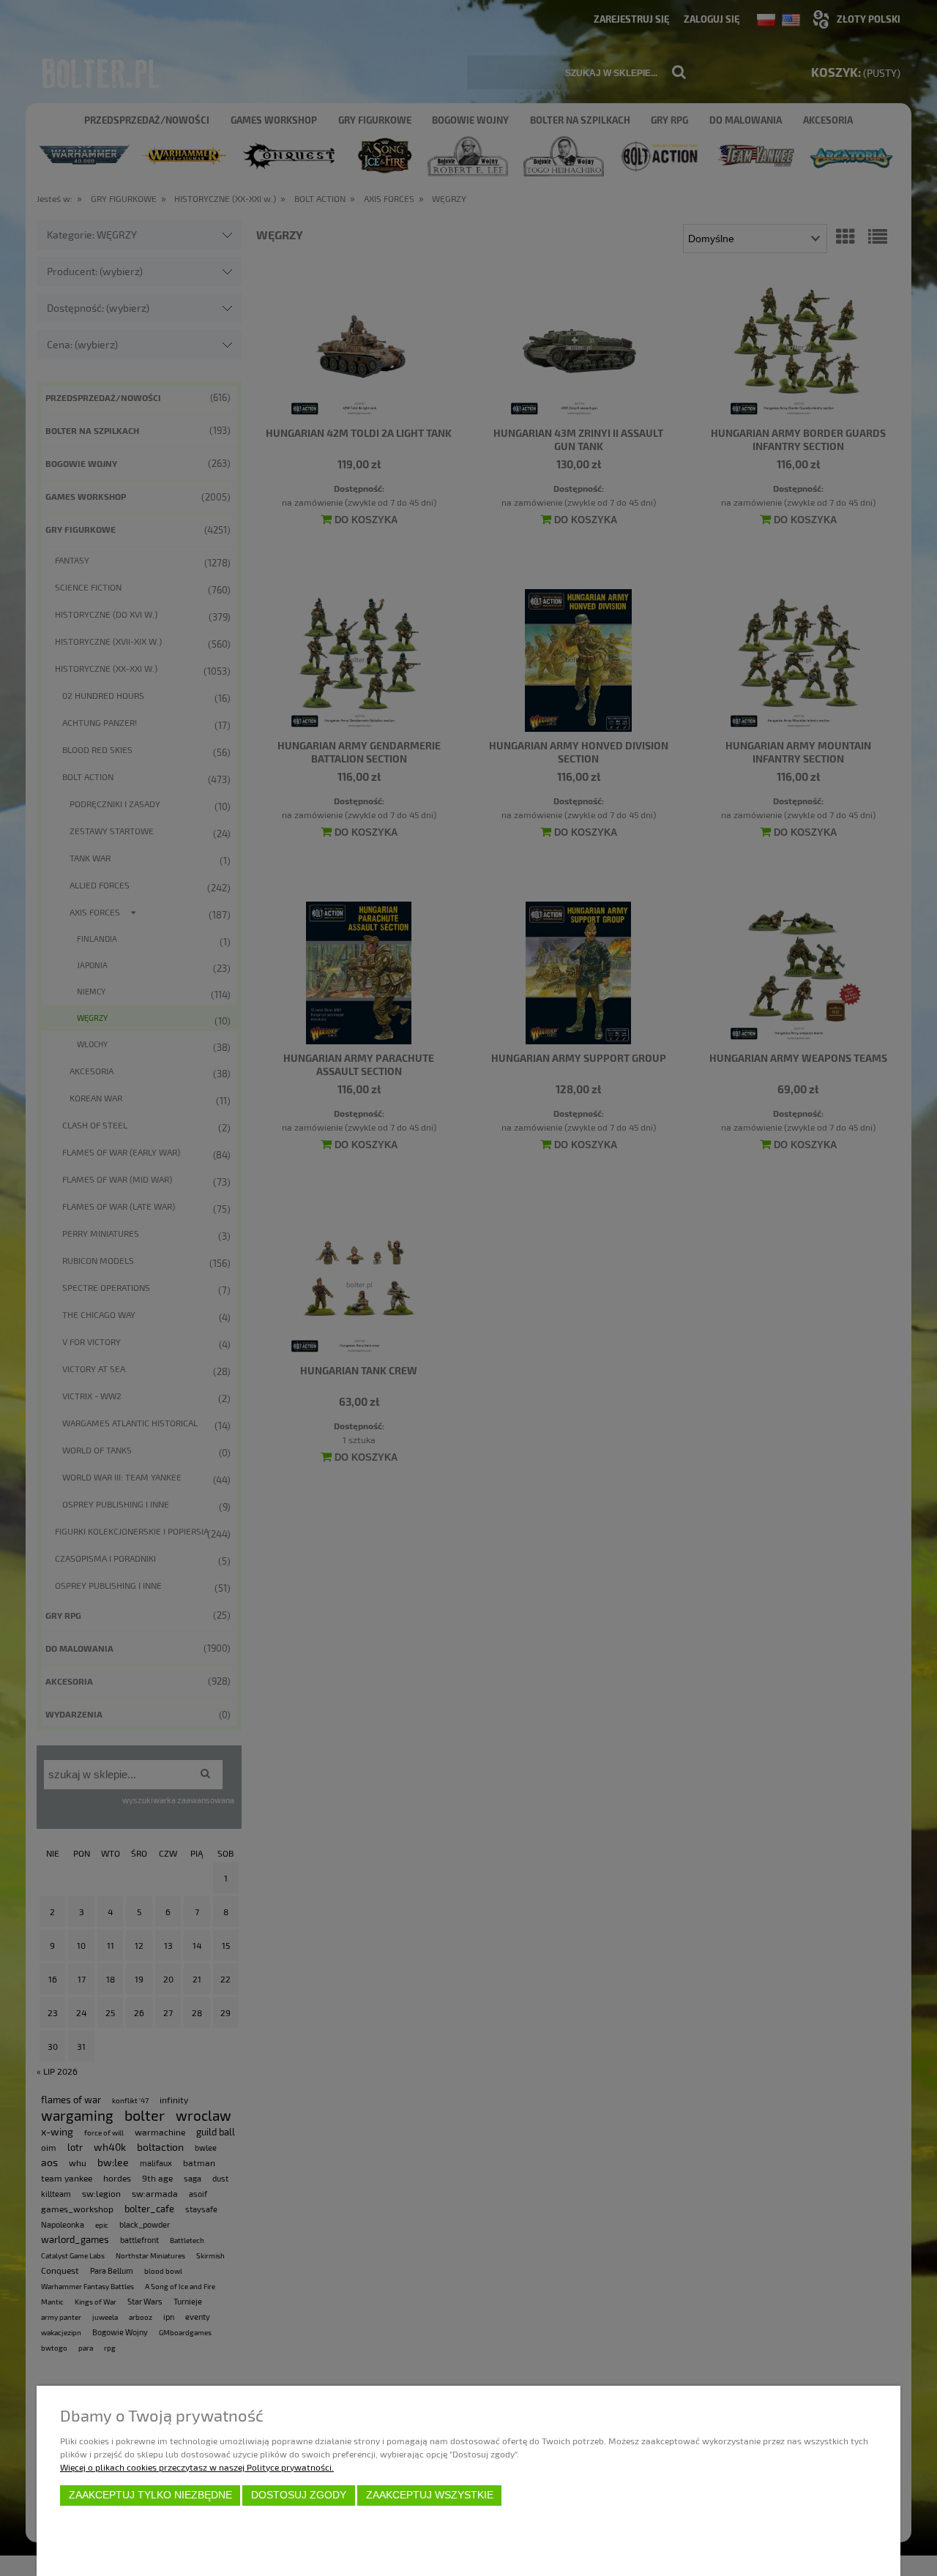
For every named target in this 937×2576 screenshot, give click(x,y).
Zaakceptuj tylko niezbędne (150, 2495)
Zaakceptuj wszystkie (430, 2495)
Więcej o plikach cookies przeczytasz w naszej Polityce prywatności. (197, 2467)
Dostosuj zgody (299, 2495)
